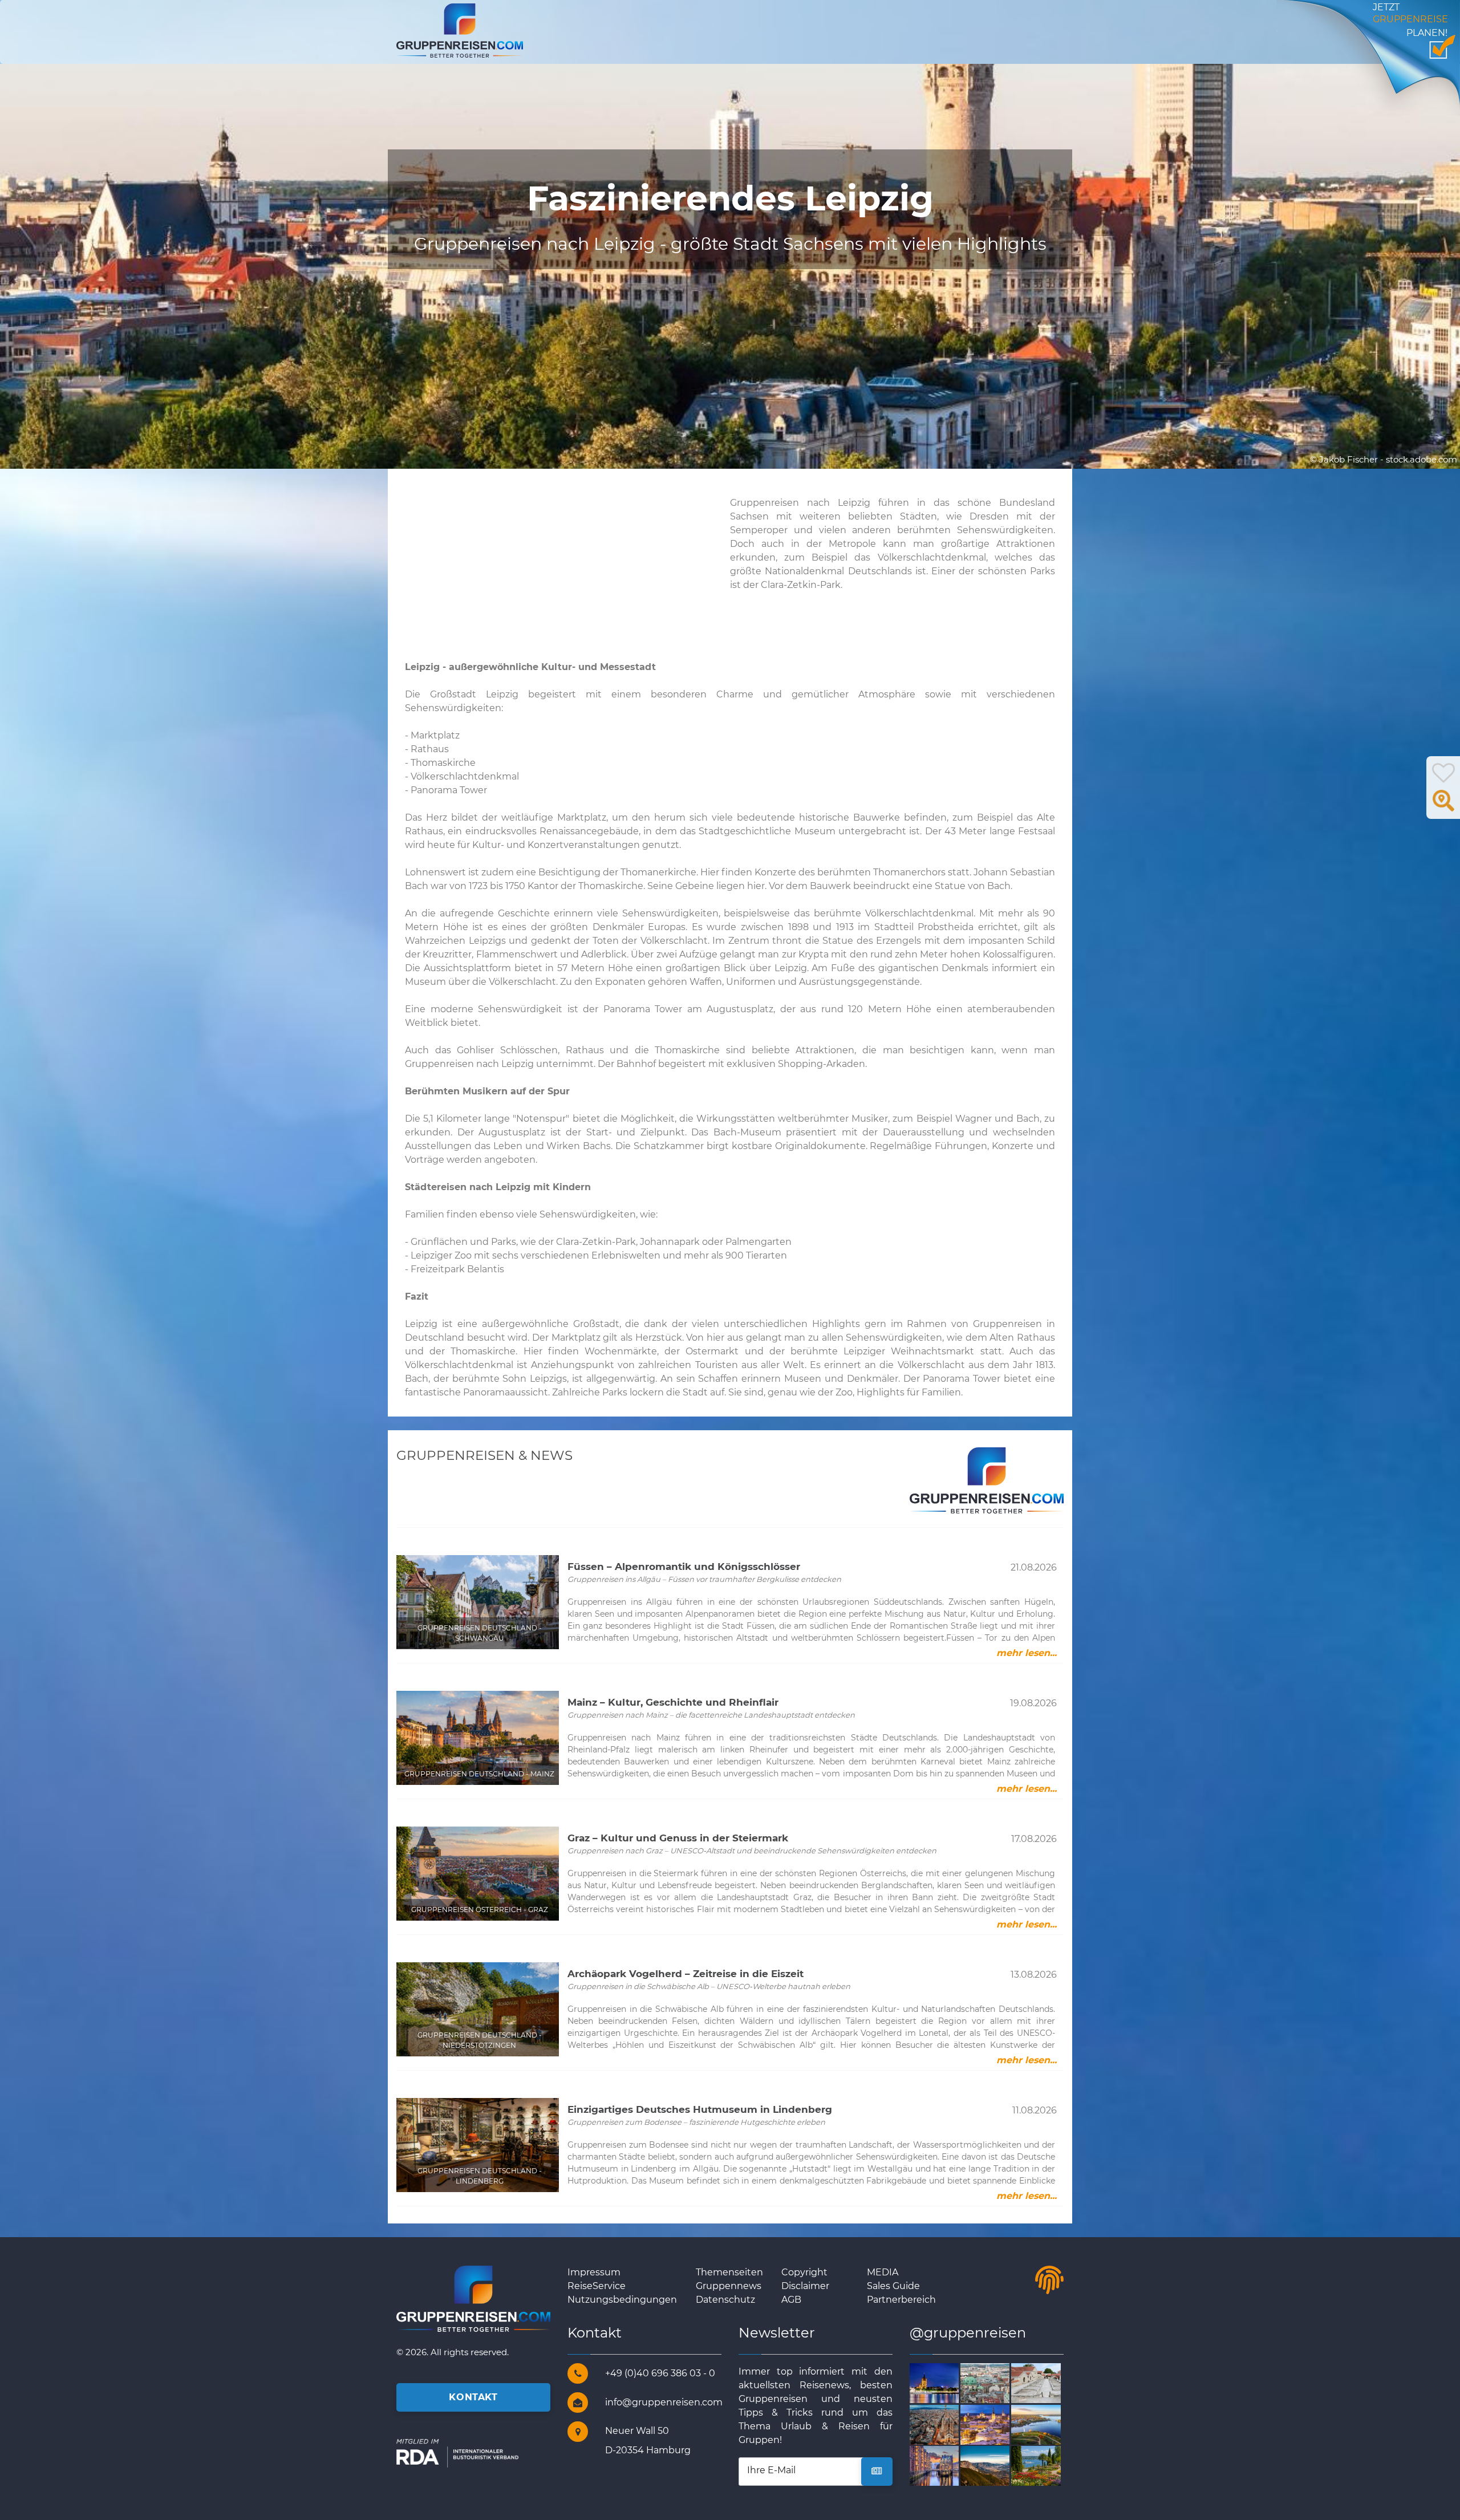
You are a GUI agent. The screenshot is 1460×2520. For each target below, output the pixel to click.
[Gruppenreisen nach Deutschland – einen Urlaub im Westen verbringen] (948, 2382)
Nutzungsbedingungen (622, 2300)
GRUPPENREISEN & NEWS (484, 1455)
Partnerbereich (901, 2300)
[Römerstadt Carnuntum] (1049, 2382)
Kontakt (473, 2397)
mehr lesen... (1027, 1653)
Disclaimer (805, 2286)
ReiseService (597, 2286)
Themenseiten (729, 2272)
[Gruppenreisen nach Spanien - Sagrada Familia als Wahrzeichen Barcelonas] (948, 2424)
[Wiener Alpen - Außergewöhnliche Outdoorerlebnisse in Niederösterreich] (998, 2466)
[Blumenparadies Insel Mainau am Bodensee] (1049, 2466)
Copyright (804, 2272)
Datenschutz (725, 2300)
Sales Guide (893, 2286)
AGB (791, 2300)
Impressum (594, 2272)
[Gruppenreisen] (460, 30)
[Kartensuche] (1443, 807)
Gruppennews (729, 2286)
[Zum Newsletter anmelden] (877, 2472)
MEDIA (883, 2272)
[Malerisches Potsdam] (1049, 2424)
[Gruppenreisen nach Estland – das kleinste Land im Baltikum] (998, 2424)
